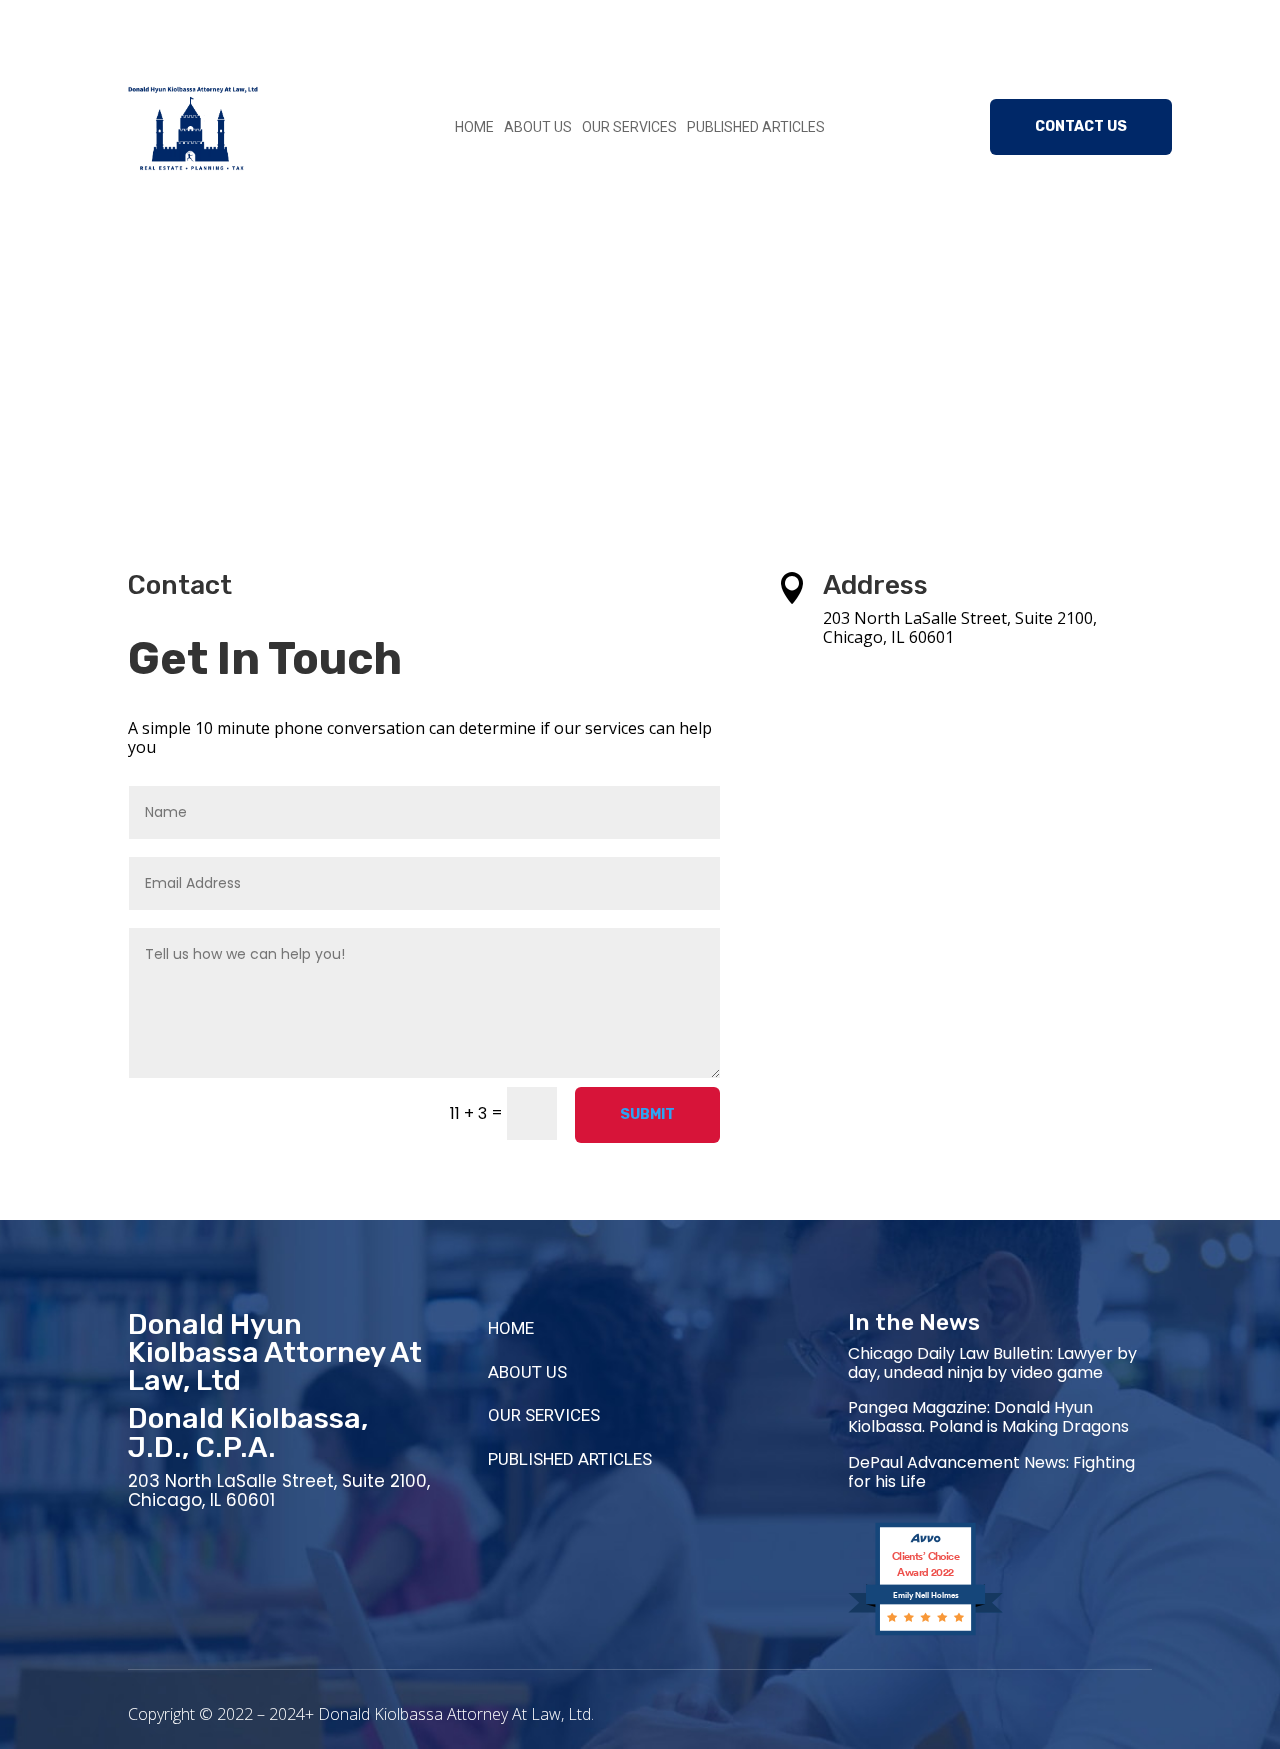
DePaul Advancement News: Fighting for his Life (991, 1472)
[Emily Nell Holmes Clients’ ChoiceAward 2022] (925, 1633)
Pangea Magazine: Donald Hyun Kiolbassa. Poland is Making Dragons (988, 1417)
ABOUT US (538, 127)
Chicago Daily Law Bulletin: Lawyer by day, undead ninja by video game (992, 1363)
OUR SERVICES (629, 127)
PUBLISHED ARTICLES (756, 127)
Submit (647, 1114)
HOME (474, 127)
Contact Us (1081, 126)
